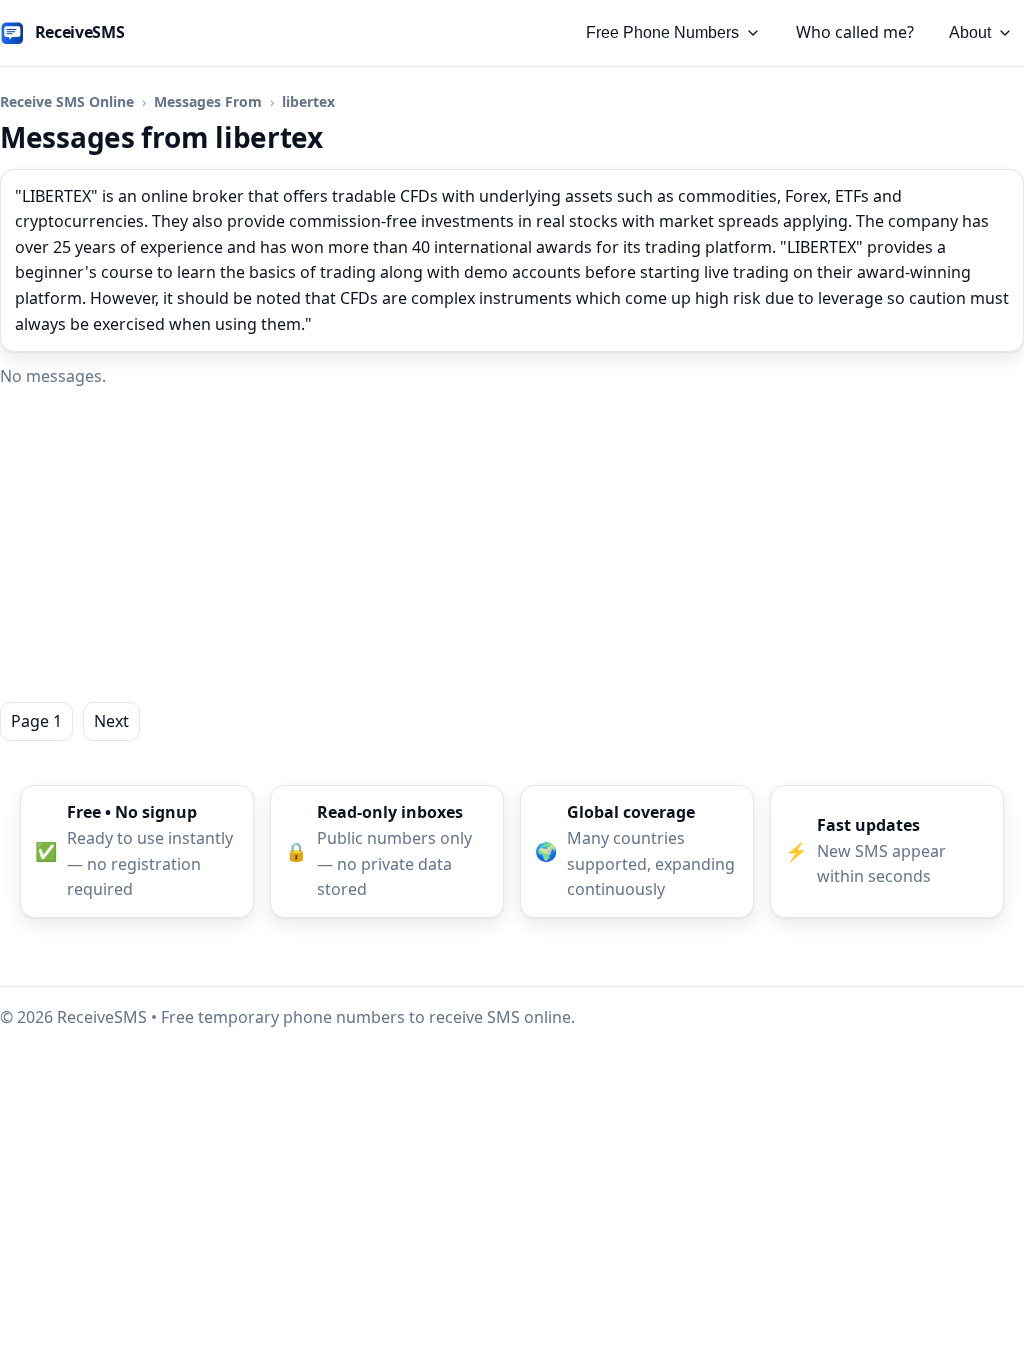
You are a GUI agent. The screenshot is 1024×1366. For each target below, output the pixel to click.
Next (111, 721)
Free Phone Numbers (662, 32)
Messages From (208, 101)
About (970, 32)
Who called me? (855, 32)
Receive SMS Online (67, 101)
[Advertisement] (512, 546)
